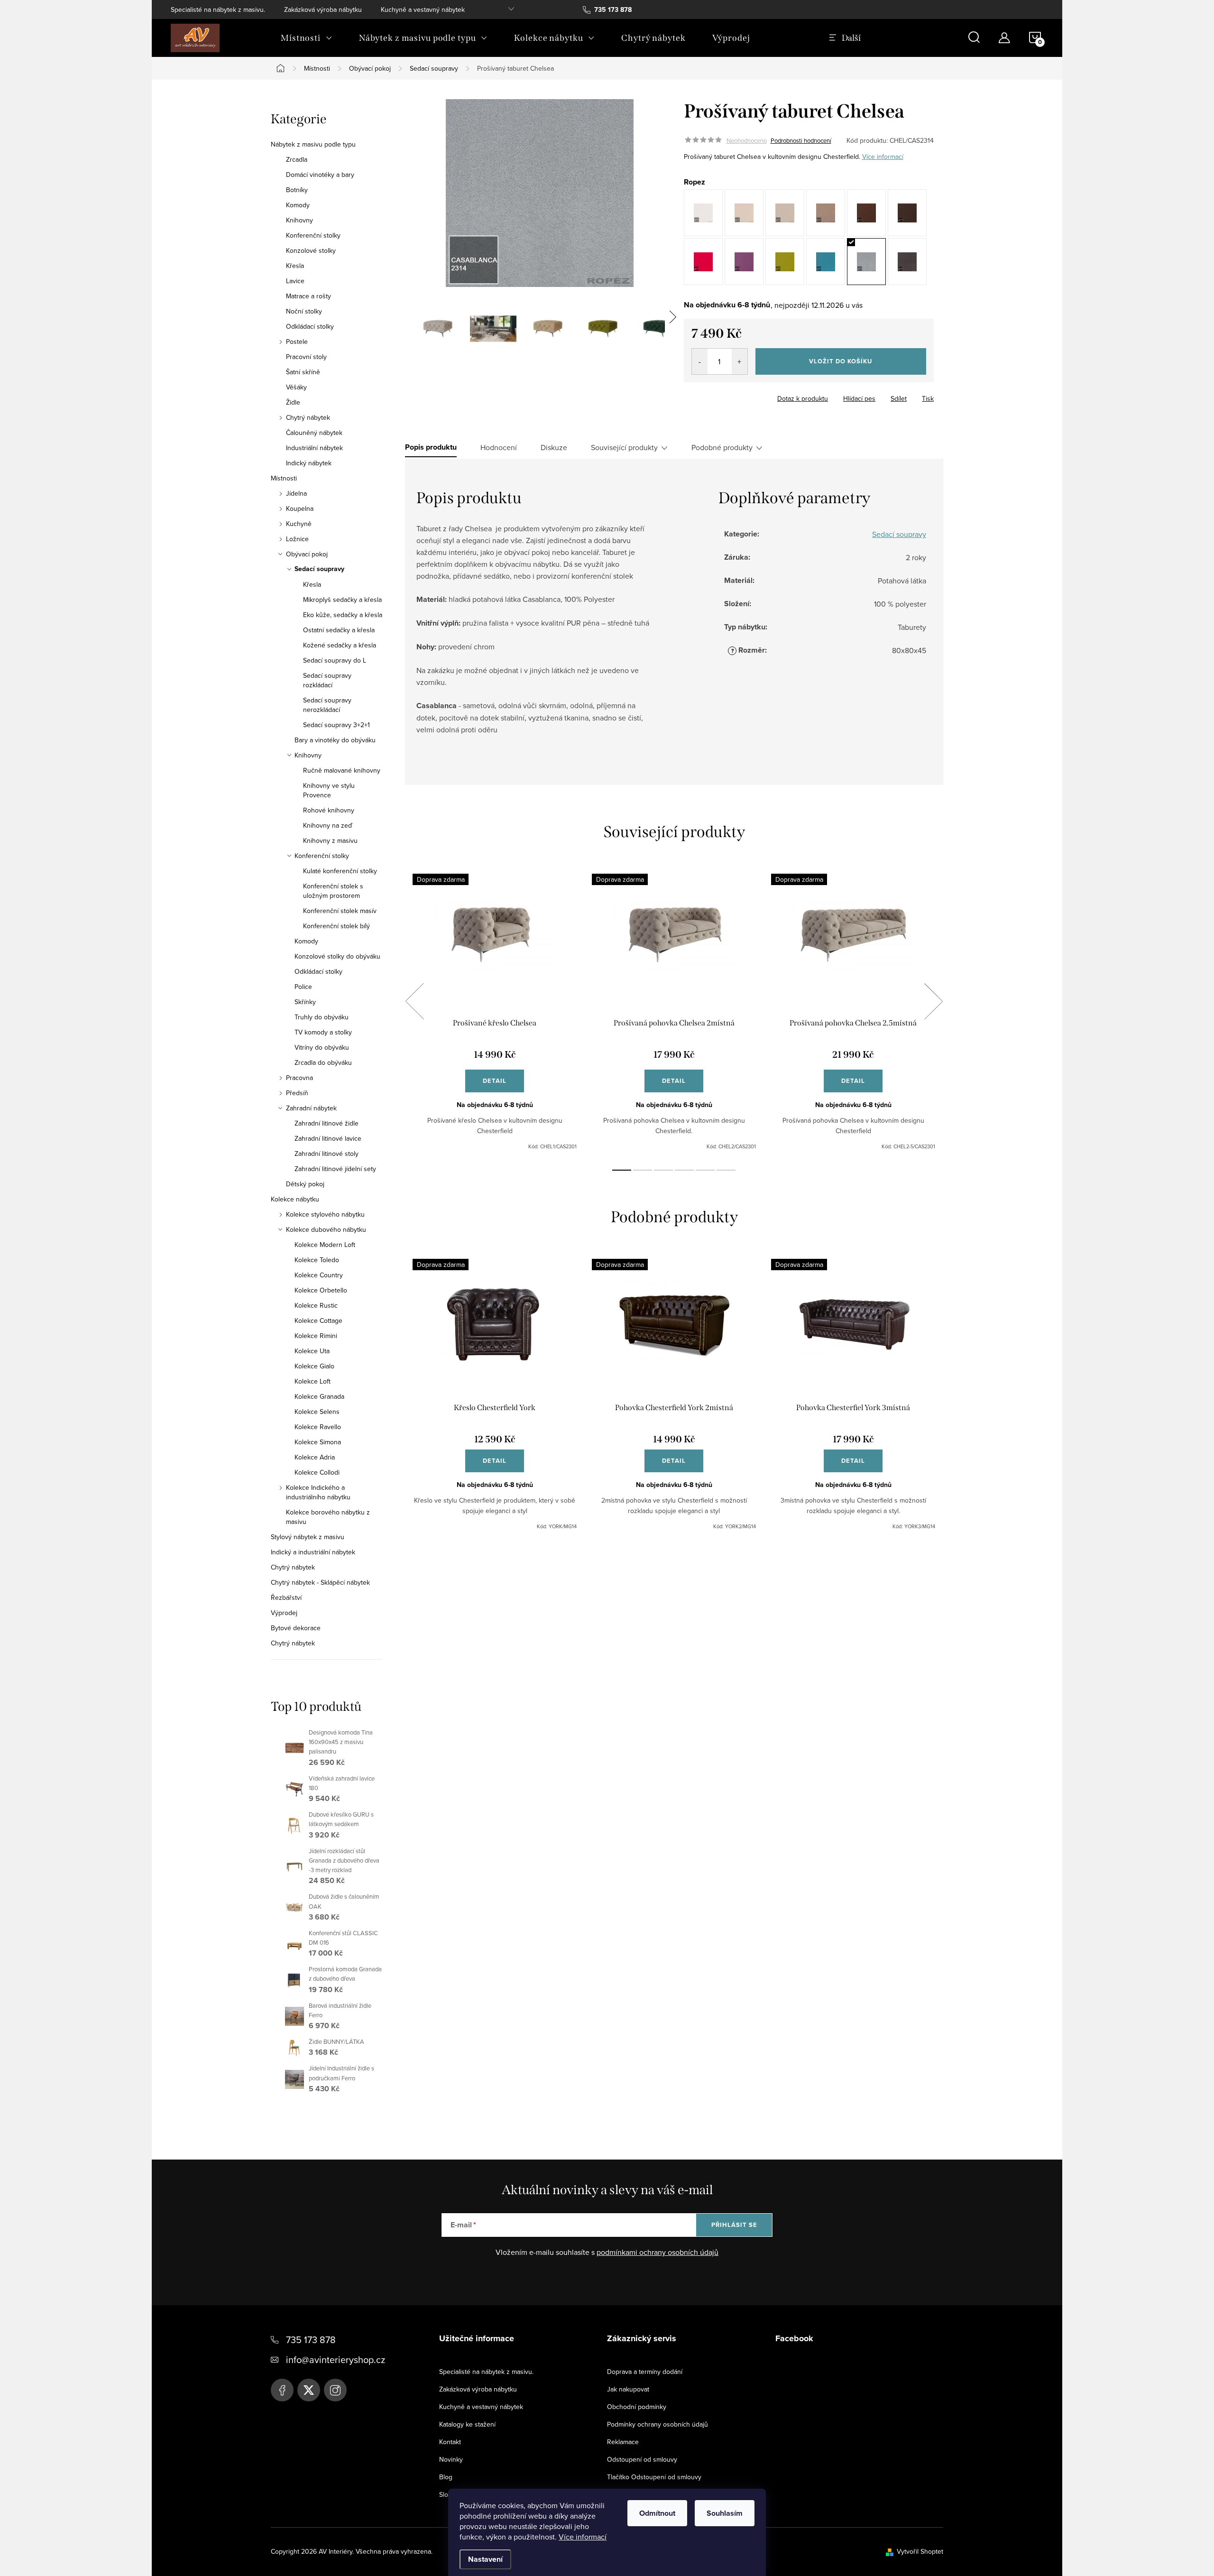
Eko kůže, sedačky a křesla (343, 615)
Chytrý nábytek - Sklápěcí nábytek (320, 1582)
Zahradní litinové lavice (328, 1138)
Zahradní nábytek (311, 1108)
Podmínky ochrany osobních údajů (658, 2424)
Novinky (451, 2459)
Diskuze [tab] (554, 447)
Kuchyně (299, 524)
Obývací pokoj (307, 554)
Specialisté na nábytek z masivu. (218, 9)
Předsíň (297, 1093)
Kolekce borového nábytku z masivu (328, 1517)
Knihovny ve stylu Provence (329, 790)
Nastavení (485, 2559)
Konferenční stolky (313, 235)
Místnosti (284, 478)
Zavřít (736, 396)
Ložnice (297, 539)
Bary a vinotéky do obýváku (335, 740)
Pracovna (299, 1078)
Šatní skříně (303, 372)
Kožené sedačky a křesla (340, 645)
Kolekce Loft (313, 1381)
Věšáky (296, 387)
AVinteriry (309, 2390)
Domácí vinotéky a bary (320, 175)
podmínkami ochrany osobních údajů (658, 2252)
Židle (293, 402)
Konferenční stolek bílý (336, 926)
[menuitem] (307, 38)
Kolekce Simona (318, 1442)
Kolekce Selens (317, 1412)
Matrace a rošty (308, 296)
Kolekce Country (319, 1275)
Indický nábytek (309, 463)
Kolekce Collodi (317, 1472)
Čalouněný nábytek (314, 433)
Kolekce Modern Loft (325, 1245)
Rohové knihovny (329, 810)
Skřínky (305, 1002)
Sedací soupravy (319, 569)
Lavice (295, 281)
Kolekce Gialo (314, 1366)
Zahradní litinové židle (326, 1123)
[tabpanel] (495, 1012)
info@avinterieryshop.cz (336, 2359)
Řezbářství (286, 1597)
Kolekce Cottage (318, 1320)
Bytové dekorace (296, 1628)
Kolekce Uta (312, 1351)
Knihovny (299, 220)
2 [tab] (643, 1170)
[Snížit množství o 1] (700, 361)
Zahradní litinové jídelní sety (335, 1169)
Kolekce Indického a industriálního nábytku (318, 1492)
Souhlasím (725, 2513)
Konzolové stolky (311, 250)
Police (303, 987)
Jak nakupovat (628, 2389)
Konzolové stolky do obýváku (337, 956)
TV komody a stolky (323, 1032)
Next (933, 1001)
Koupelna (300, 508)
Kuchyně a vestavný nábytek (423, 9)
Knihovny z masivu (330, 840)
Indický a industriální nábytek (313, 1552)
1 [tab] (622, 1170)
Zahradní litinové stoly (326, 1154)
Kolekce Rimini (316, 1336)
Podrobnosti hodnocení (801, 140)
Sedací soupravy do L (335, 660)
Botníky (297, 190)
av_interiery (335, 2390)
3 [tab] (663, 1170)
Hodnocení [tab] (499, 447)
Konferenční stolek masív (340, 911)
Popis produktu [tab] (431, 447)
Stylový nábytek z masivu (308, 1537)
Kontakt (450, 2442)
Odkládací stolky (310, 326)
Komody (298, 205)
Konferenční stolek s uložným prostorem (333, 891)
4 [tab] (684, 1170)
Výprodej (284, 1613)
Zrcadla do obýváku (323, 1062)
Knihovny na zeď (328, 825)
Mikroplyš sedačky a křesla (342, 600)
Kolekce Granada (319, 1396)
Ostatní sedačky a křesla (339, 630)
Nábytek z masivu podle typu (313, 144)
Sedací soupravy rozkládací (327, 680)
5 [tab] (705, 1170)
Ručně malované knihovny (342, 770)
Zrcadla (297, 159)
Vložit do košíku (841, 361)
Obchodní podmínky (637, 2407)
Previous (414, 1001)
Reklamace (623, 2442)
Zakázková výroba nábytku (323, 9)
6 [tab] (726, 1170)
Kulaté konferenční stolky (340, 871)
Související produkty (624, 447)
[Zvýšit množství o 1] (740, 361)
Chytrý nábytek (308, 417)
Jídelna (296, 493)
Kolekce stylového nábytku (325, 1214)
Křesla (295, 266)
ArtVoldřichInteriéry (282, 2390)
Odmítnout (657, 2513)
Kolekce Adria (315, 1457)
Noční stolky (304, 311)
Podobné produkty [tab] (722, 447)
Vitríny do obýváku (322, 1047)
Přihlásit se (734, 2225)
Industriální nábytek (314, 448)
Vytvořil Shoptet (920, 2551)
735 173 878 (311, 2340)
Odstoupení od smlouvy (642, 2459)
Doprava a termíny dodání (645, 2372)
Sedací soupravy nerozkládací (327, 705)
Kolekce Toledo (317, 1260)
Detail (495, 1081)
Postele (297, 342)
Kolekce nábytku (295, 1199)
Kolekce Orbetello (321, 1290)
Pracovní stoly (306, 357)
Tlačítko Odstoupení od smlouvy (654, 2477)
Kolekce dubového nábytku (326, 1229)
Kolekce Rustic (316, 1305)
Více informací (583, 2537)
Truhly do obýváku (322, 1017)
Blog (446, 2477)
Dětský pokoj (305, 1184)
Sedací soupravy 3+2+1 (336, 725)
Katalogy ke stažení (467, 2424)
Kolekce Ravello (318, 1427)
